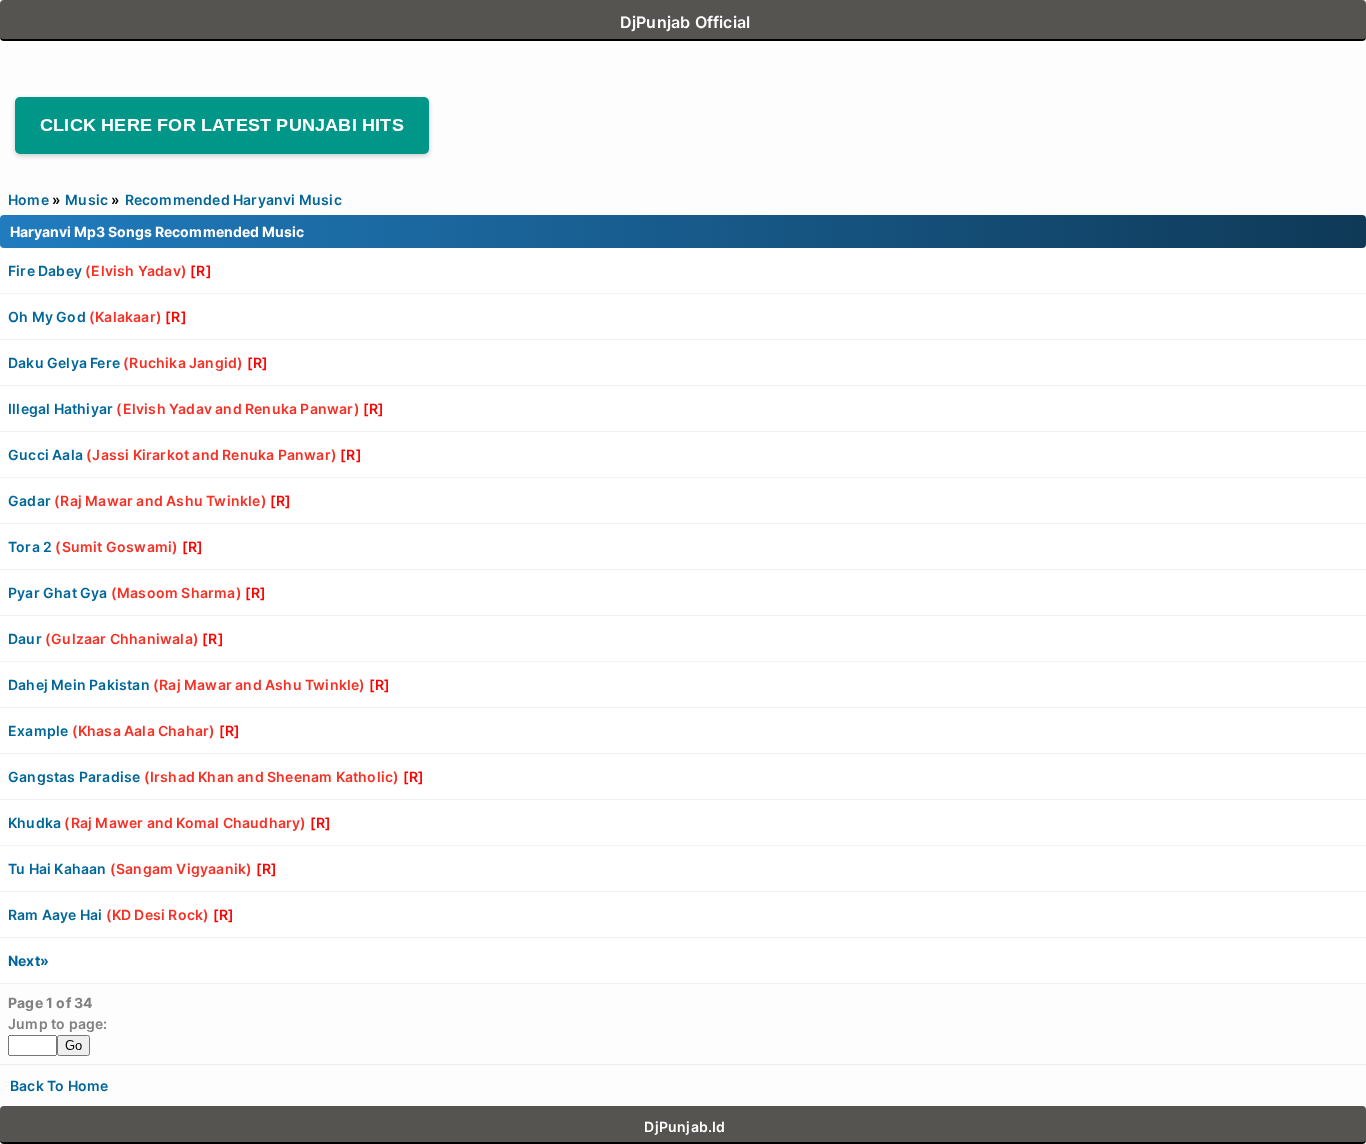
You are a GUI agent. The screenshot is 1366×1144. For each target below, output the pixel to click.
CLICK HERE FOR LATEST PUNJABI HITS (222, 125)
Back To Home (59, 1085)
